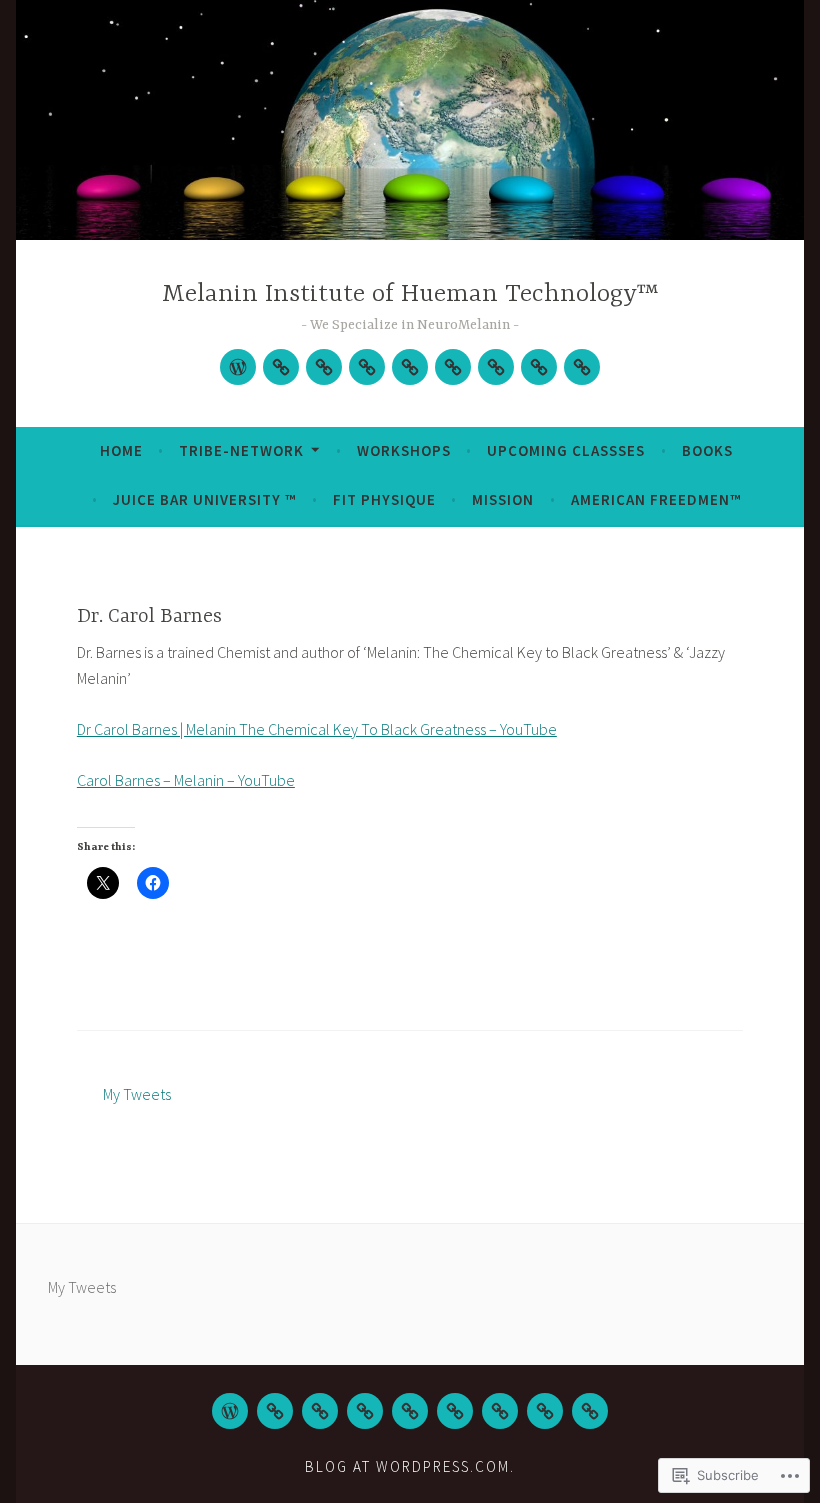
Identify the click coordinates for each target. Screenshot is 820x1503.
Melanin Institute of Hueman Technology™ (410, 294)
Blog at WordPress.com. (410, 1466)
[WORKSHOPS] (324, 367)
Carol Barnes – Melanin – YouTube (186, 780)
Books (707, 450)
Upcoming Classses (566, 450)
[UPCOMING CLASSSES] (365, 1411)
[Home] (238, 367)
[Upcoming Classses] (367, 367)
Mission (503, 499)
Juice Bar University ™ (204, 499)
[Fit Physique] (496, 367)
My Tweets (137, 1094)
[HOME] (230, 1411)
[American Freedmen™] (582, 367)
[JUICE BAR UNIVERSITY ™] (455, 1411)
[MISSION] (545, 1411)
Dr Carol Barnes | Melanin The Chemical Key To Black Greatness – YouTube (317, 729)
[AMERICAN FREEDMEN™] (590, 1411)
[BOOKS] (410, 1411)
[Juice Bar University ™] (453, 367)
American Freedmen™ (656, 499)
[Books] (410, 367)
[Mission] (539, 367)
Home (121, 450)
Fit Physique (384, 499)
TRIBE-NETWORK (241, 450)
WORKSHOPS (404, 450)
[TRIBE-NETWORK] (281, 367)
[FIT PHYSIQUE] (500, 1411)
